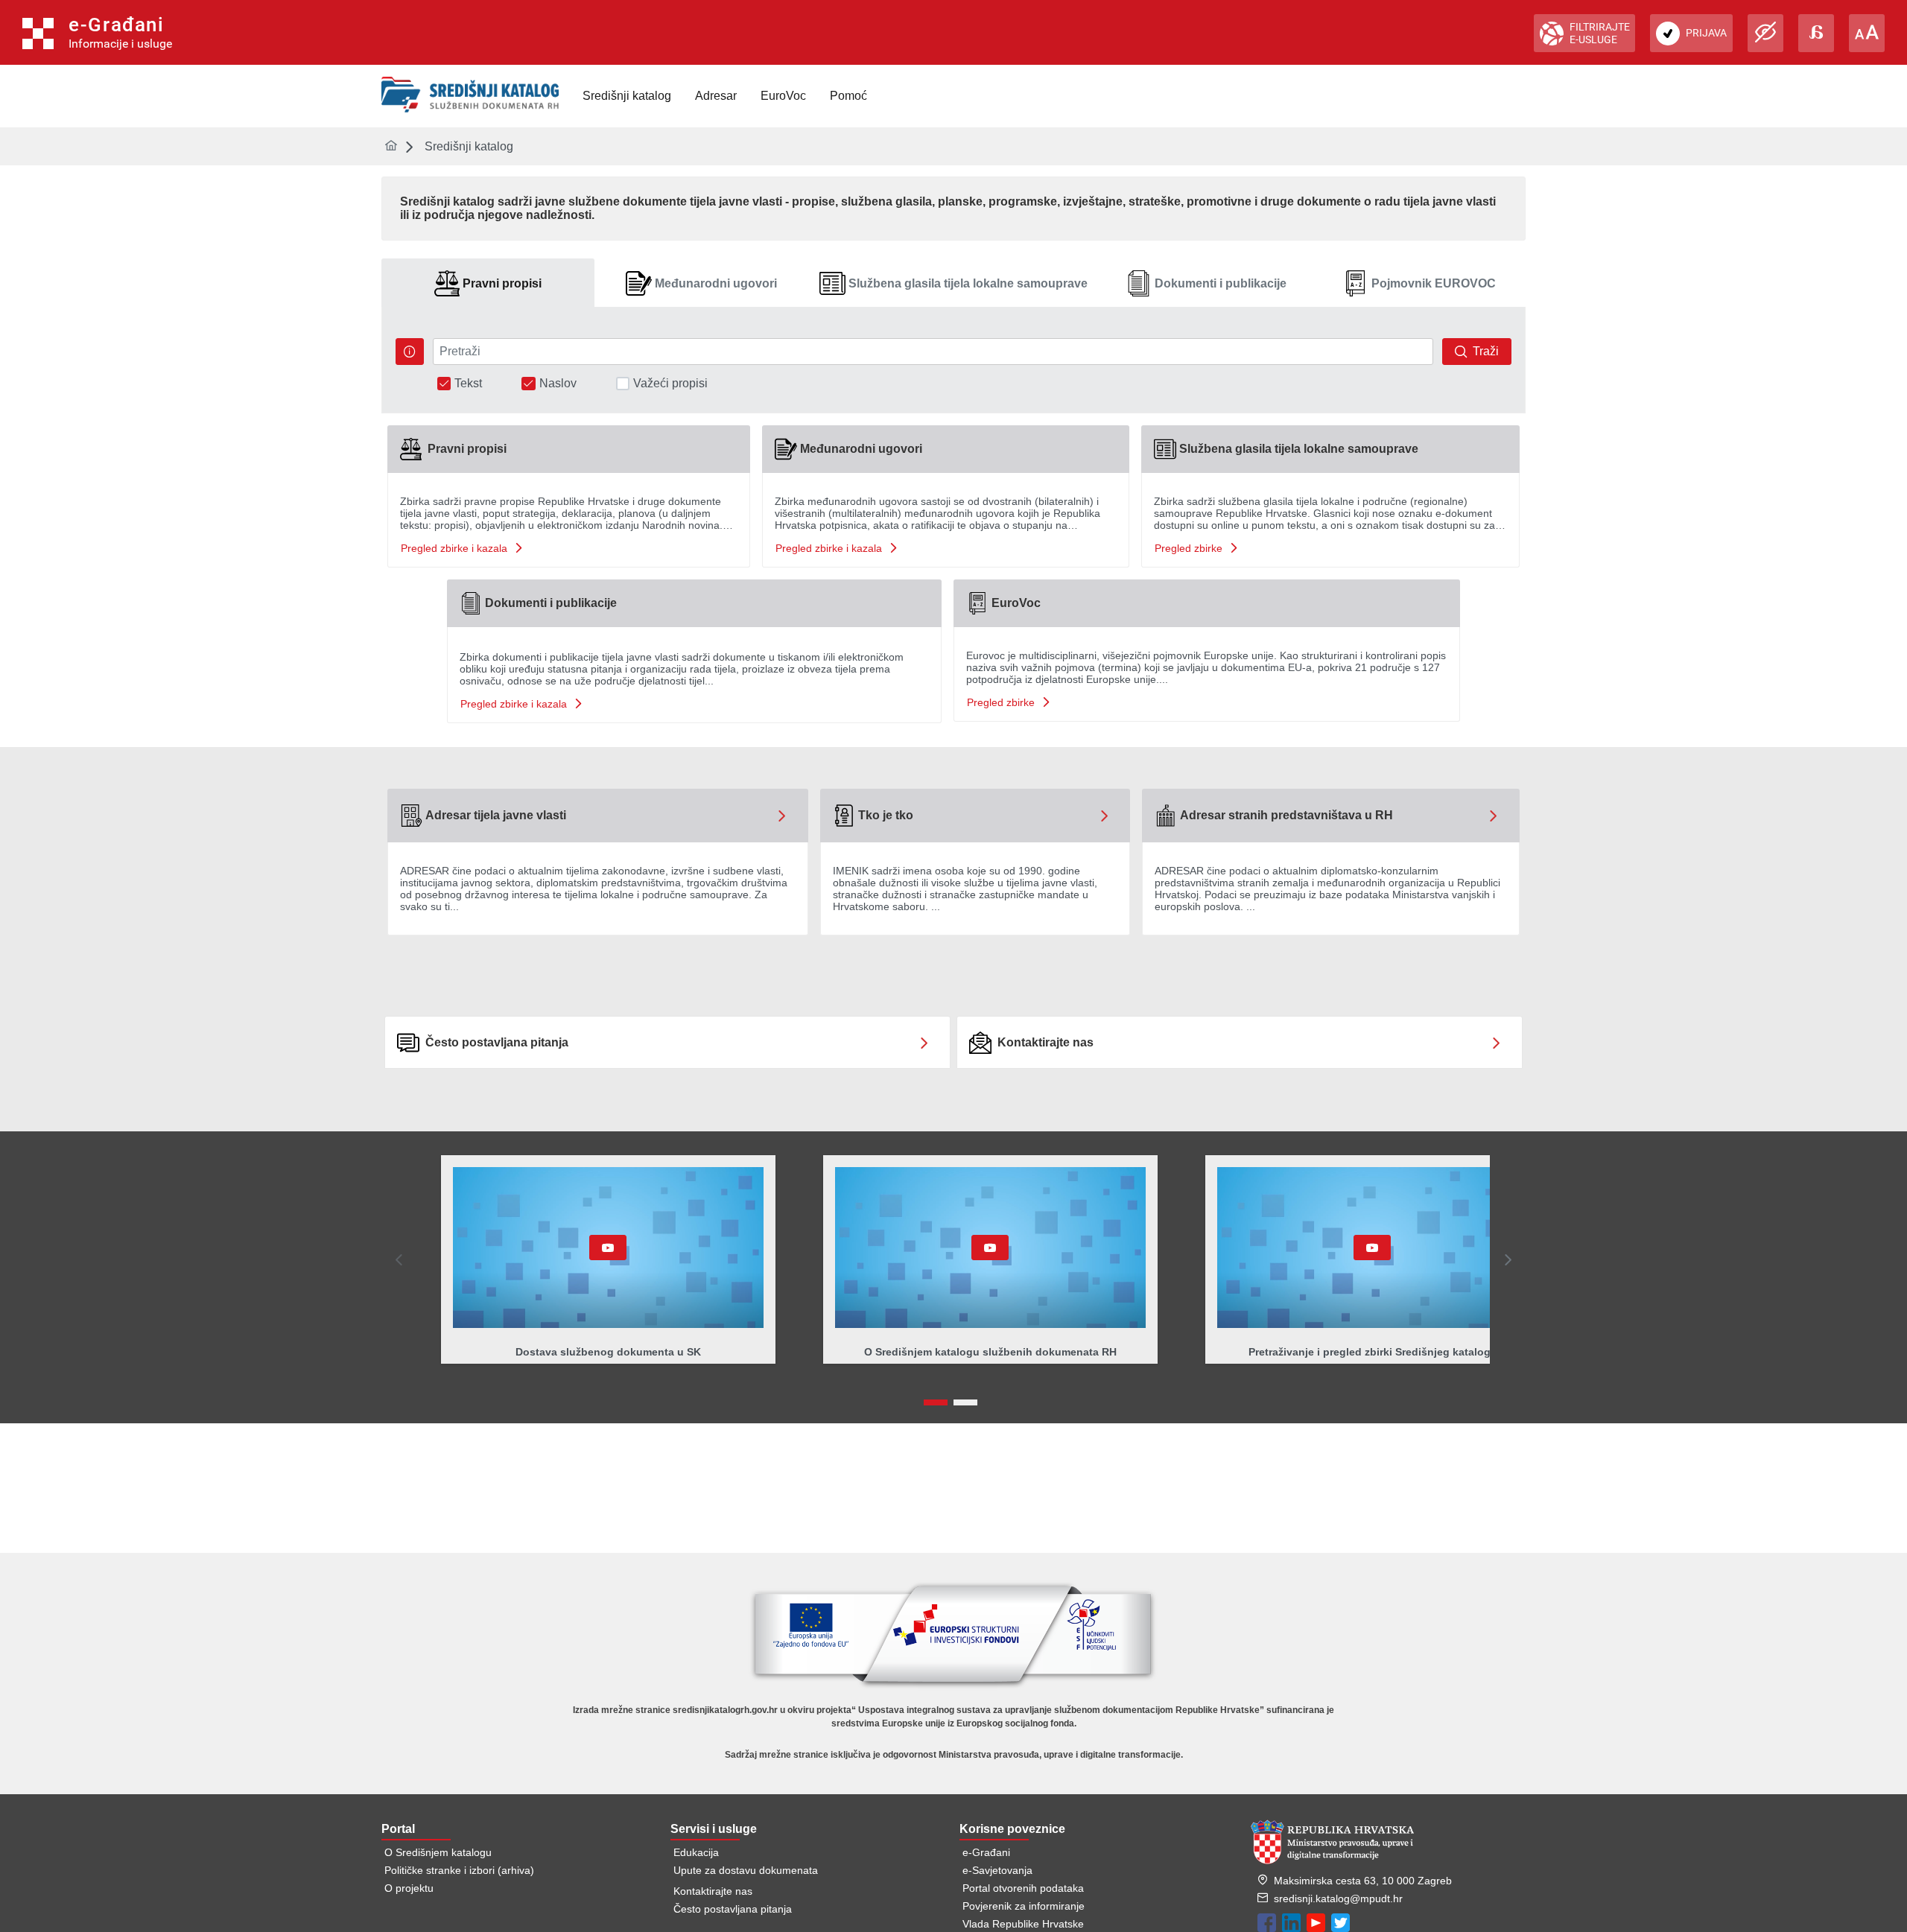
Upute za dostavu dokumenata (746, 1870)
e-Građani (986, 1852)
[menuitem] (627, 96)
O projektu (409, 1888)
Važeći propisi (670, 384)
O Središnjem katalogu (438, 1852)
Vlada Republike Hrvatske (1023, 1924)
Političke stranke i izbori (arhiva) (459, 1870)
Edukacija (696, 1852)
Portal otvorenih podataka (1023, 1888)
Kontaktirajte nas (713, 1891)
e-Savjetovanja (997, 1870)
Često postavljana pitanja (733, 1909)
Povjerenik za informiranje (1024, 1906)
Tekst (468, 384)
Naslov (558, 384)
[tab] (488, 283)
